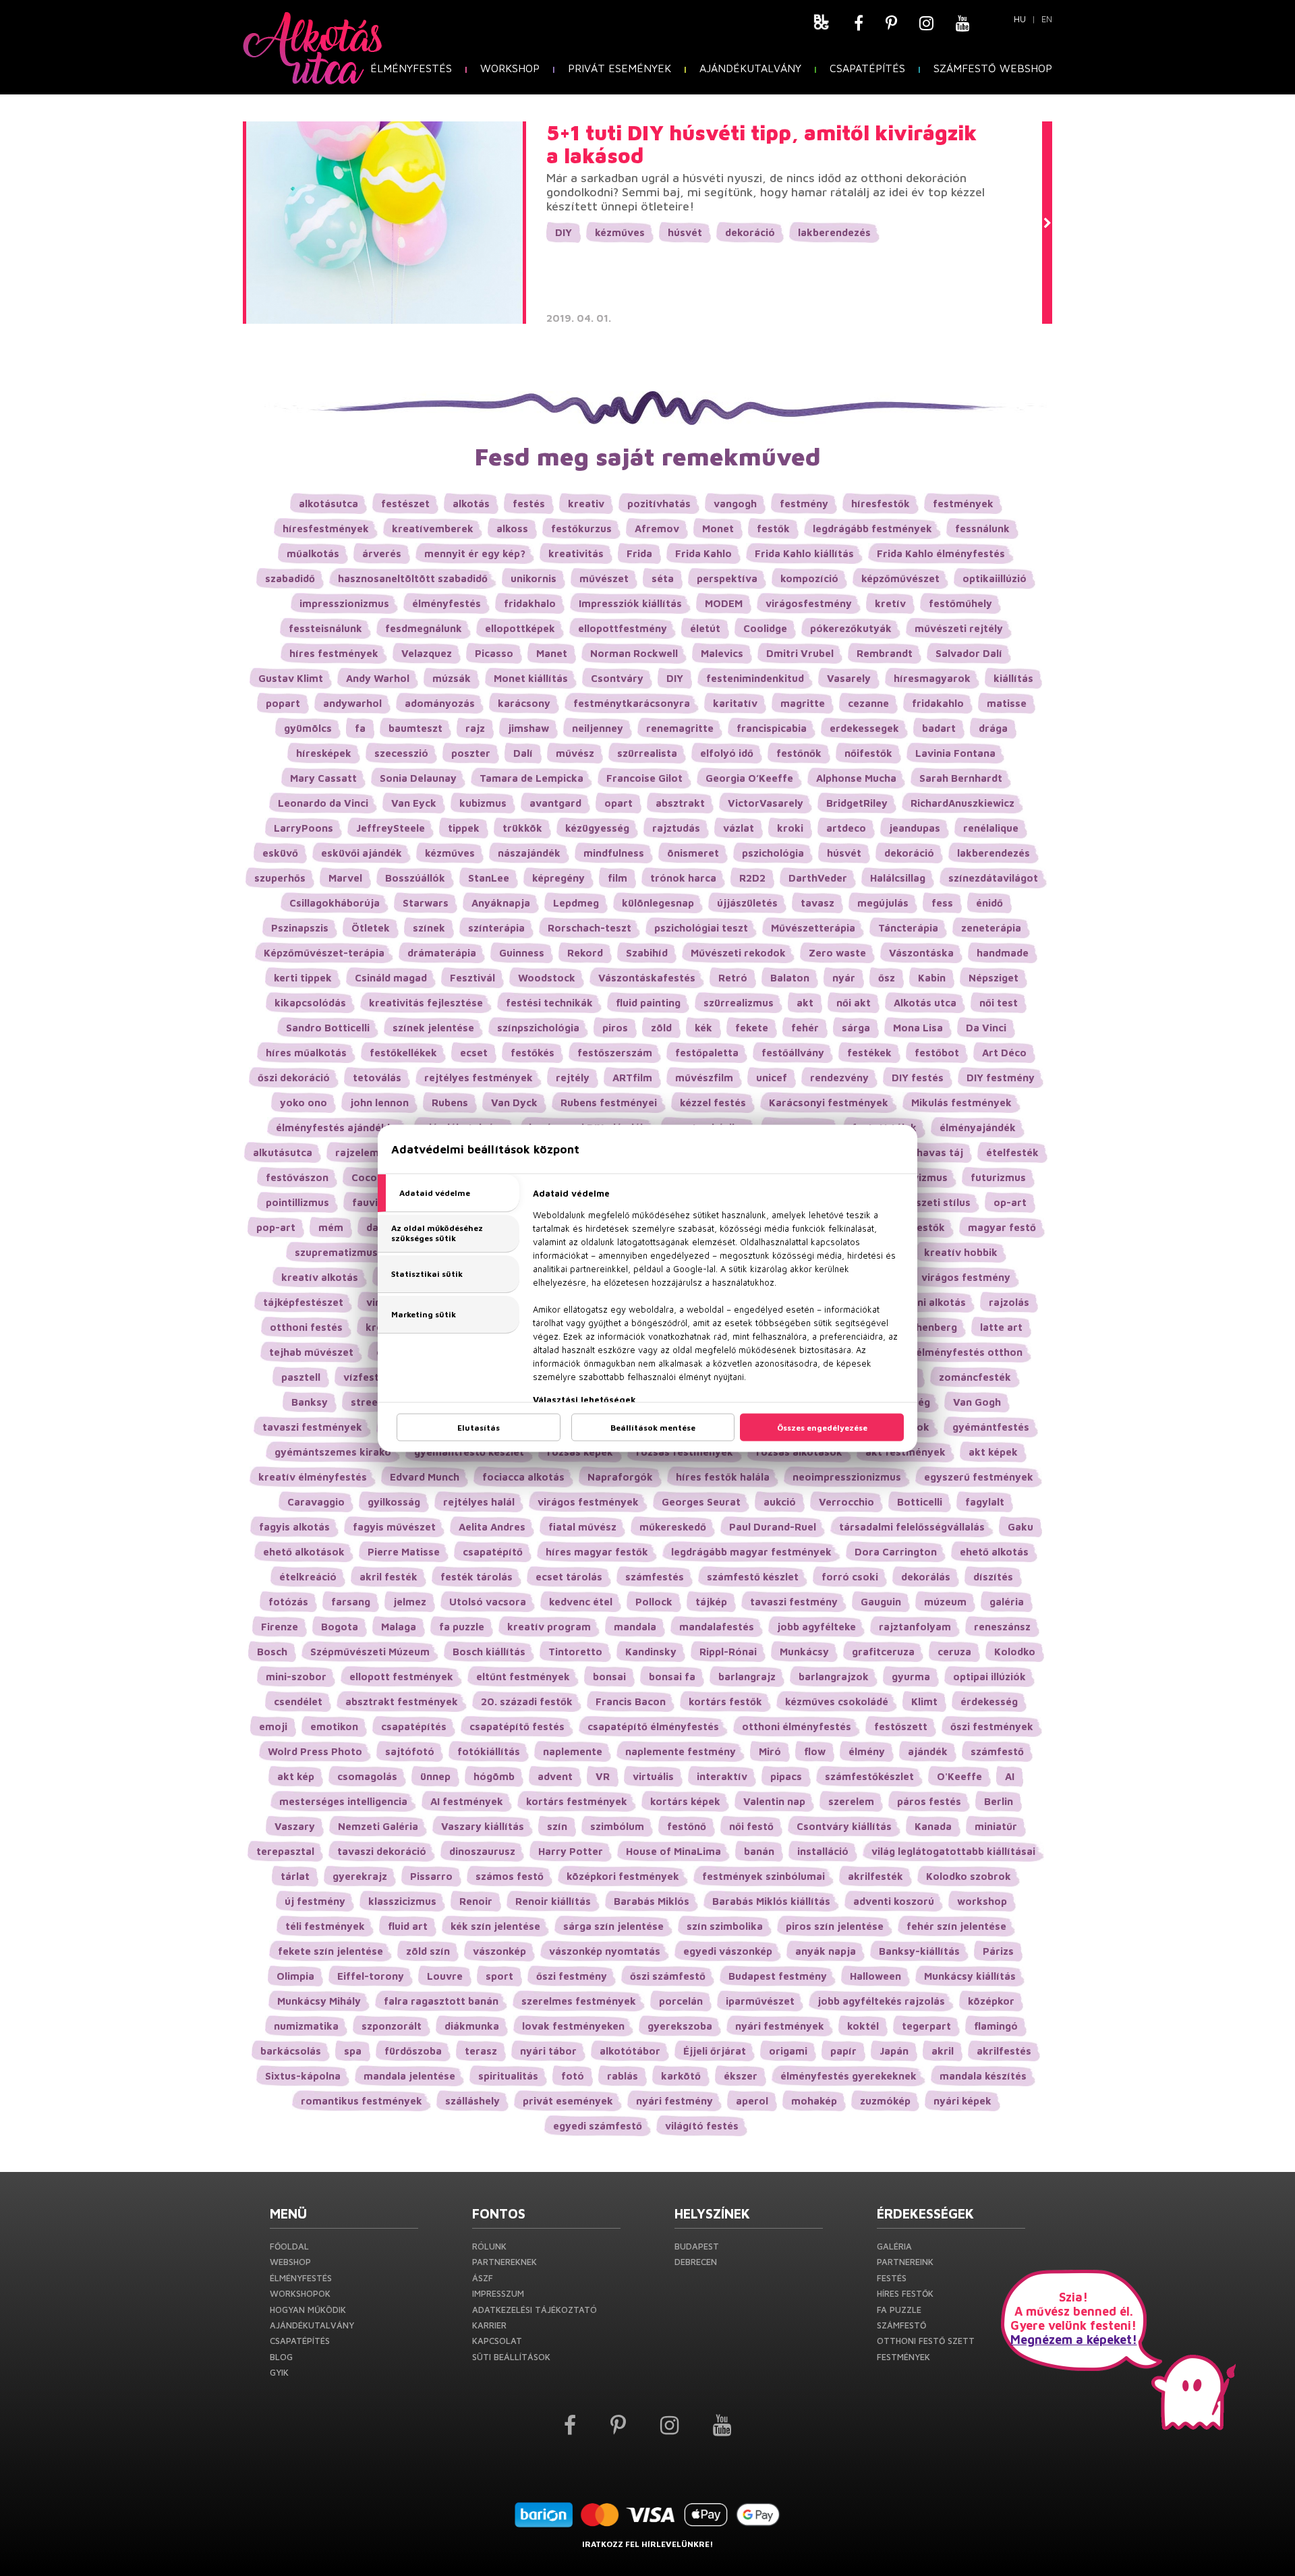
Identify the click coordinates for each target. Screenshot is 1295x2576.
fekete (752, 1028)
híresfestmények (326, 528)
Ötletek (371, 928)
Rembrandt (885, 653)
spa (353, 2051)
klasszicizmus (402, 1901)
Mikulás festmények (961, 1103)
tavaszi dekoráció (382, 1851)
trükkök (522, 828)
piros (615, 1028)
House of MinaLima (673, 1851)
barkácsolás (291, 2051)
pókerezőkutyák (851, 628)
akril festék (388, 1577)
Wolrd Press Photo (315, 1751)
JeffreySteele (391, 828)
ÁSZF (483, 2278)
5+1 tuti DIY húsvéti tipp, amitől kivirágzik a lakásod (761, 144)
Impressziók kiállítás (630, 603)
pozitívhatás (659, 504)
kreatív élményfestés (313, 1477)
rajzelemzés (366, 1152)
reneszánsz (1002, 1627)
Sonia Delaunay (418, 778)
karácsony (524, 703)
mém (331, 1227)
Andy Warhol (378, 678)
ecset (474, 1053)
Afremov (657, 528)
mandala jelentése (409, 2076)
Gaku (1020, 1527)
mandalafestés (717, 1627)
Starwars (426, 903)
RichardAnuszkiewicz (962, 803)
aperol (752, 2101)
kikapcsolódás (310, 1003)
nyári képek (962, 2101)
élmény (867, 1751)
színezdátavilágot (993, 878)
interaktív (722, 1776)
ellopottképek (520, 628)
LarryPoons (304, 828)
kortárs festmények (577, 1801)
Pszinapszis (300, 928)
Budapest (697, 2246)
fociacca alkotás (523, 1477)
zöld (661, 1028)
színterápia (496, 928)
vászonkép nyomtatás (605, 1951)
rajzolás (1009, 1302)
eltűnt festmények (523, 1677)
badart (939, 728)
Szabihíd (647, 953)
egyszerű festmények (979, 1477)
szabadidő (290, 578)
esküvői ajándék (362, 853)
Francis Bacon (631, 1701)
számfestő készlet (753, 1577)
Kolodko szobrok (969, 1876)
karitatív (735, 703)
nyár (844, 978)
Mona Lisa (918, 1028)
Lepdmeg (576, 903)
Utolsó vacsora (488, 1602)
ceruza (954, 1652)
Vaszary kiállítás (483, 1826)
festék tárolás (477, 1577)
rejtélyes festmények (479, 1078)
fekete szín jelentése (330, 1951)
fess (942, 903)
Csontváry (617, 678)
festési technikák (549, 1003)
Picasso (494, 653)
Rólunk (489, 2246)
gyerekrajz (360, 1876)
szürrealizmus (739, 1003)
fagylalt (985, 1502)
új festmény (315, 1901)
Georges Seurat (701, 1502)
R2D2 (752, 878)
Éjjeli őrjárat (715, 2051)
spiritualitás (508, 2076)
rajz (475, 728)
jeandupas (915, 828)
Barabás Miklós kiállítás (771, 1901)
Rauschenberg (922, 1327)
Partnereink (905, 2262)
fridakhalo (530, 603)
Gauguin (881, 1602)
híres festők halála (723, 1477)
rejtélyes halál (479, 1502)
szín (557, 1826)
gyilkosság (394, 1502)
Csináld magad (391, 978)
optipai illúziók (989, 1677)
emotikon (334, 1726)
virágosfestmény (809, 603)
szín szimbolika (725, 1926)
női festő (751, 1826)
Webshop (290, 2262)
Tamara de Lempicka (531, 778)
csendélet (298, 1701)
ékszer (741, 2076)
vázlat (739, 828)
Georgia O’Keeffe (749, 778)
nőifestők (868, 753)
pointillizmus (297, 1202)
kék (703, 1028)
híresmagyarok (932, 678)
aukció (780, 1502)
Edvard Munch (425, 1477)
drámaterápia (442, 953)
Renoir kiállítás (553, 1901)
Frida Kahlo (703, 553)
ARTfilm (632, 1078)
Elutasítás (479, 1427)
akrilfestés (1004, 2051)
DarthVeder (818, 878)
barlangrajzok (834, 1677)
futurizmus (998, 1177)
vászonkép (499, 1951)
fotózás (288, 1602)
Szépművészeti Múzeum (370, 1652)
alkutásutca (283, 1152)
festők (773, 528)
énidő (989, 903)
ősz (887, 978)
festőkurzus (581, 528)
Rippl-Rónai (728, 1652)
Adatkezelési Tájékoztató (535, 2310)
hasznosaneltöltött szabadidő (413, 578)
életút (705, 628)
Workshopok (300, 2293)
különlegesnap (658, 903)
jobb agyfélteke (816, 1627)
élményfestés (447, 603)
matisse (1007, 703)
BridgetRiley (857, 803)
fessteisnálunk (325, 628)
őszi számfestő (668, 1976)
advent (555, 1776)
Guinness (522, 953)
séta (663, 578)
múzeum (945, 1602)
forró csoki (850, 1577)
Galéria (894, 2246)
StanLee (489, 878)
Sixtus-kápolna (303, 2076)
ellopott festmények (401, 1677)
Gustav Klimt (291, 678)
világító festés (702, 2126)
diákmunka (472, 2026)
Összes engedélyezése (822, 1427)
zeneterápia (991, 928)
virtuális (653, 1776)
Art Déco (1004, 1053)
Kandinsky (651, 1652)
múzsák (452, 678)
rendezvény (839, 1078)
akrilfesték (875, 1876)
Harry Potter (571, 1851)
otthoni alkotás (927, 1302)
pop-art (276, 1227)
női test (999, 1003)
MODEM (724, 603)
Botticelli (920, 1502)
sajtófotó (410, 1751)
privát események (568, 2101)
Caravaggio (316, 1502)
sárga (856, 1028)
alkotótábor (630, 2051)
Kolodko (1015, 1652)
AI (1010, 1776)
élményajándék (978, 1127)
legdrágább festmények (872, 528)
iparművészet (760, 2001)
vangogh (735, 504)
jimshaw (528, 728)
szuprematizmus (336, 1252)
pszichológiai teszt (701, 928)
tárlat (295, 1876)
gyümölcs (308, 728)
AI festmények (467, 1801)
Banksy (310, 1402)
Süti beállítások (511, 2357)
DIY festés (918, 1078)
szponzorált (392, 2026)
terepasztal (285, 1851)
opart (618, 803)
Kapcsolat (497, 2341)
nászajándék (529, 853)
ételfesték (1012, 1152)
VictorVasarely (766, 803)
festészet (405, 504)
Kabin (932, 978)
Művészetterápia (813, 928)
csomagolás (367, 1776)
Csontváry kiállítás (844, 1826)
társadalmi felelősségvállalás (912, 1527)
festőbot (937, 1053)
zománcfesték (975, 1377)
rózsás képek (580, 1452)
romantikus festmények (362, 2101)
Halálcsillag (898, 878)
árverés (382, 553)
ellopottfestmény (623, 628)
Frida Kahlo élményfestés (941, 553)
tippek (464, 828)
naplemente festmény (681, 1751)
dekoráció (750, 232)
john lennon (379, 1103)
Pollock (654, 1602)
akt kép (296, 1776)
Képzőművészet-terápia (324, 953)
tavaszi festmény (794, 1602)
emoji (273, 1726)
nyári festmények (780, 2026)
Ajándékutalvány (750, 68)
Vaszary (295, 1826)
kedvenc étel (581, 1602)
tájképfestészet (303, 1302)
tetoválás (377, 1078)
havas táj (940, 1152)
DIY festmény (1001, 1078)
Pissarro (431, 1876)
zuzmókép (885, 2101)
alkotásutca (328, 504)
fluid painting (648, 1003)
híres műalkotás (306, 1053)
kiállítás (1013, 678)
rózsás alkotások (799, 1452)
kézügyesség (597, 828)
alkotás (471, 504)
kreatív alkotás (320, 1277)
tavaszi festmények (312, 1427)
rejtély (573, 1078)
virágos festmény (966, 1277)
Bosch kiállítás (489, 1652)
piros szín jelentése (835, 1926)
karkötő (681, 2076)
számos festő (510, 1876)
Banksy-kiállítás (919, 1951)
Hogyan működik (308, 2310)
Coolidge (765, 628)
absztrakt (680, 803)
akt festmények (905, 1452)
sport (499, 1976)
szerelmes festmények (579, 2001)
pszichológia (773, 853)
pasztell (301, 1377)
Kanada (933, 1826)
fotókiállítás (489, 1751)
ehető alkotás (994, 1552)
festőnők (799, 753)
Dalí (523, 753)
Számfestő (901, 2325)
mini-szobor (296, 1677)
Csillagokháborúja (335, 903)
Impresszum (498, 2293)
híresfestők (881, 504)
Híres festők (905, 2293)
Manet (552, 653)
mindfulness (614, 853)
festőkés (533, 1053)
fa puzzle (462, 1627)
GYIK (279, 2372)
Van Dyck (514, 1103)
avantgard (555, 803)
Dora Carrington (896, 1552)
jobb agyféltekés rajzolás (881, 2001)
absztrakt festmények (402, 1701)
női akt (854, 1003)
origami (788, 2051)
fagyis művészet (394, 1527)
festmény (804, 504)
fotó (573, 2076)
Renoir (476, 1901)
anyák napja (826, 1951)
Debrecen (696, 2262)
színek (429, 928)
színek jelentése (433, 1028)
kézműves (620, 232)
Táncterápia (908, 928)
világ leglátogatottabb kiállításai (953, 1851)
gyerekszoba (680, 2026)
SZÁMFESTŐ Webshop (993, 68)
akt (805, 1003)
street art (376, 1402)
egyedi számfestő (598, 2126)
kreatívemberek (433, 528)
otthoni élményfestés (797, 1726)
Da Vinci (986, 1028)
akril (943, 2051)
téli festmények (325, 1926)
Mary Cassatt (323, 778)
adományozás (440, 703)
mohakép (814, 2101)
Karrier (489, 2325)
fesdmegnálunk (424, 628)
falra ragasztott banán (441, 2001)
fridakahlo (938, 703)
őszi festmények (992, 1726)
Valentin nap (774, 1801)
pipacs (786, 1776)
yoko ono (304, 1103)
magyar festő (1002, 1227)
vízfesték (367, 1377)
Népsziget (994, 978)
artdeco (846, 828)
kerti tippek (303, 978)
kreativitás (576, 553)
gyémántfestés (991, 1427)
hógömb (494, 1776)
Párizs (998, 1951)
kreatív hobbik (961, 1252)
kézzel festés (713, 1103)
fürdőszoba (413, 2051)
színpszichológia (538, 1028)
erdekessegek (864, 728)
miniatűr (996, 1826)
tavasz (817, 903)
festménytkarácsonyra (632, 703)
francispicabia (772, 728)
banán (759, 1851)
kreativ (586, 504)
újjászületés (747, 903)
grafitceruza (883, 1652)
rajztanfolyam (915, 1627)
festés (529, 504)
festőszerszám (615, 1053)
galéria (1007, 1602)
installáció (823, 1851)
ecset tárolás (569, 1577)
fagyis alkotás (294, 1527)
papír (843, 2051)
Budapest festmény (778, 1976)
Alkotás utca (925, 1003)
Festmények (903, 2357)
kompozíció (809, 578)
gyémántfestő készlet (469, 1452)
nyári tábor (548, 2051)
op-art (1010, 1202)
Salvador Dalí (969, 653)
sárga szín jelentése (613, 1926)
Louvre (445, 1976)
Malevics (722, 653)
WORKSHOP (510, 68)
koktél (863, 2026)
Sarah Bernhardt (961, 778)
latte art (1001, 1327)
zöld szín (428, 1951)
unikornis (534, 578)
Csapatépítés (867, 68)
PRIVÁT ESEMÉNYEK (620, 68)
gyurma (911, 1677)
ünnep (435, 1776)
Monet (718, 528)
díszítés (993, 1577)
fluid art (408, 1926)
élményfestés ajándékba (338, 1127)
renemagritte (680, 728)
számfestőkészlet (869, 1776)
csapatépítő (493, 1552)
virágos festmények (588, 1502)
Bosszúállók (415, 878)
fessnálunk (982, 528)
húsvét (685, 232)
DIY (564, 232)
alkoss (512, 528)
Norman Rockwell (634, 653)
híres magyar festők (597, 1552)
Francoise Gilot (644, 778)
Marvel (345, 878)
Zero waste (837, 953)
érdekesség (989, 1701)
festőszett (901, 1726)
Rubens (450, 1103)
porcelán (681, 2001)
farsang (351, 1602)
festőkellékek (403, 1053)
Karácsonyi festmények (829, 1103)
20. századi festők (527, 1701)
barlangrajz (747, 1677)
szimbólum (617, 1826)
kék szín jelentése (495, 1926)
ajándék (928, 1751)
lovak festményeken (573, 2026)
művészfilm (704, 1078)
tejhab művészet (311, 1352)
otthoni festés (306, 1327)
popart (283, 703)
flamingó (996, 2026)
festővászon (297, 1177)
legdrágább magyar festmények (751, 1552)
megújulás (883, 903)
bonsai (609, 1677)
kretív (890, 603)
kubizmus (483, 803)
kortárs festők (725, 1701)
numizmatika (306, 2026)
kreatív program (549, 1627)
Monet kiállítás (531, 678)
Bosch (272, 1652)
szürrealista (647, 753)
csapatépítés (414, 1726)
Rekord (585, 953)
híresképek (324, 753)
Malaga (399, 1627)
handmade (1003, 953)
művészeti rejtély (959, 628)
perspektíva (727, 578)
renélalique (991, 828)
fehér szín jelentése (956, 1926)
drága (993, 728)
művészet (604, 578)
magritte (803, 703)
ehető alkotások (304, 1552)
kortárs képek (685, 1801)
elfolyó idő (727, 753)
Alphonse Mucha (856, 778)
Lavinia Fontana (955, 753)
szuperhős (280, 878)
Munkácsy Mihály (319, 2001)
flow (815, 1751)
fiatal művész (582, 1527)
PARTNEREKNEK (505, 2262)
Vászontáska (921, 953)
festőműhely (960, 603)
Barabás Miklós (652, 1901)
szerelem (851, 1801)
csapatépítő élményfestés (653, 1726)
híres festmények (334, 653)
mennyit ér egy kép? (475, 553)
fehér (805, 1028)
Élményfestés (411, 68)
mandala (635, 1627)
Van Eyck (414, 803)
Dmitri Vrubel (800, 653)
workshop (982, 1901)
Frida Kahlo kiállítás (804, 553)
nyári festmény (674, 2101)
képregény (558, 878)
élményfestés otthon (969, 1352)
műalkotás (313, 553)
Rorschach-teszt (589, 928)
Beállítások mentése (653, 1427)
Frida (639, 553)
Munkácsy (804, 1652)
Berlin (999, 1801)
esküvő (280, 853)
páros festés (929, 1801)
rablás (623, 2076)
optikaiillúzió (995, 578)
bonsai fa (672, 1677)
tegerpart (926, 2026)
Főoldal (289, 2246)
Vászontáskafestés (647, 978)
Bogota (340, 1627)
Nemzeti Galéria (378, 1826)
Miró (770, 1751)
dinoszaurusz (482, 1851)
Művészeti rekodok (738, 953)
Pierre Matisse (404, 1552)
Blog (281, 2357)
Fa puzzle (899, 2310)
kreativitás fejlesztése (426, 1003)
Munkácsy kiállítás (970, 1976)
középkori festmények (623, 1876)
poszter (471, 753)
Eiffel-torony (371, 1976)
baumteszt (415, 728)
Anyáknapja (501, 903)
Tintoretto (575, 1652)
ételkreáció (308, 1577)
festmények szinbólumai (764, 1876)
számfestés (655, 1577)
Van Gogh (977, 1402)
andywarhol (352, 703)
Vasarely (849, 678)
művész (575, 753)
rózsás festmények (685, 1452)
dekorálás (926, 1577)
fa (360, 728)
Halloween (875, 1976)
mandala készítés (983, 2076)
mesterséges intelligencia (343, 1801)
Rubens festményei (609, 1103)
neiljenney (598, 728)
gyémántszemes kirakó (333, 1452)
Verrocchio (846, 1502)
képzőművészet (900, 578)
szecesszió (401, 753)
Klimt (924, 1701)
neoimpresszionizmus (847, 1477)
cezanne (868, 703)
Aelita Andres (492, 1527)
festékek (869, 1053)
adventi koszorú (894, 1901)
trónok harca (683, 878)
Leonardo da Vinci (323, 803)
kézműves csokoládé (837, 1701)
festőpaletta (707, 1053)
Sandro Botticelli (328, 1028)
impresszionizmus (344, 603)
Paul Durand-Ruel (773, 1527)
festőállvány (793, 1053)
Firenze (280, 1627)
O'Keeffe (959, 1776)
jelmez (410, 1602)
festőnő (687, 1826)
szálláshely (472, 2101)
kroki (790, 828)
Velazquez (427, 653)
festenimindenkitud (755, 678)
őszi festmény (572, 1976)
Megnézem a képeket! (1074, 2340)
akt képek (993, 1452)
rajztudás (676, 828)
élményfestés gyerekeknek (848, 2076)
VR (603, 1776)
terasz (481, 2051)
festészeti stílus (930, 1202)
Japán (894, 2051)
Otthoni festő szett (926, 2341)
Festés (892, 2278)
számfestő (997, 1751)
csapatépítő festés (517, 1726)
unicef (772, 1078)
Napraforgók (620, 1477)
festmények (963, 504)
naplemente (573, 1751)
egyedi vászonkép (728, 1951)
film (617, 878)
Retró (733, 978)
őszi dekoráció (294, 1078)
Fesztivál (472, 978)
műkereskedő (673, 1527)
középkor (991, 2001)
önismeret (693, 853)
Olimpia (295, 1976)
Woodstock (547, 978)
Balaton (790, 978)
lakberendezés (834, 232)
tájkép (711, 1602)
